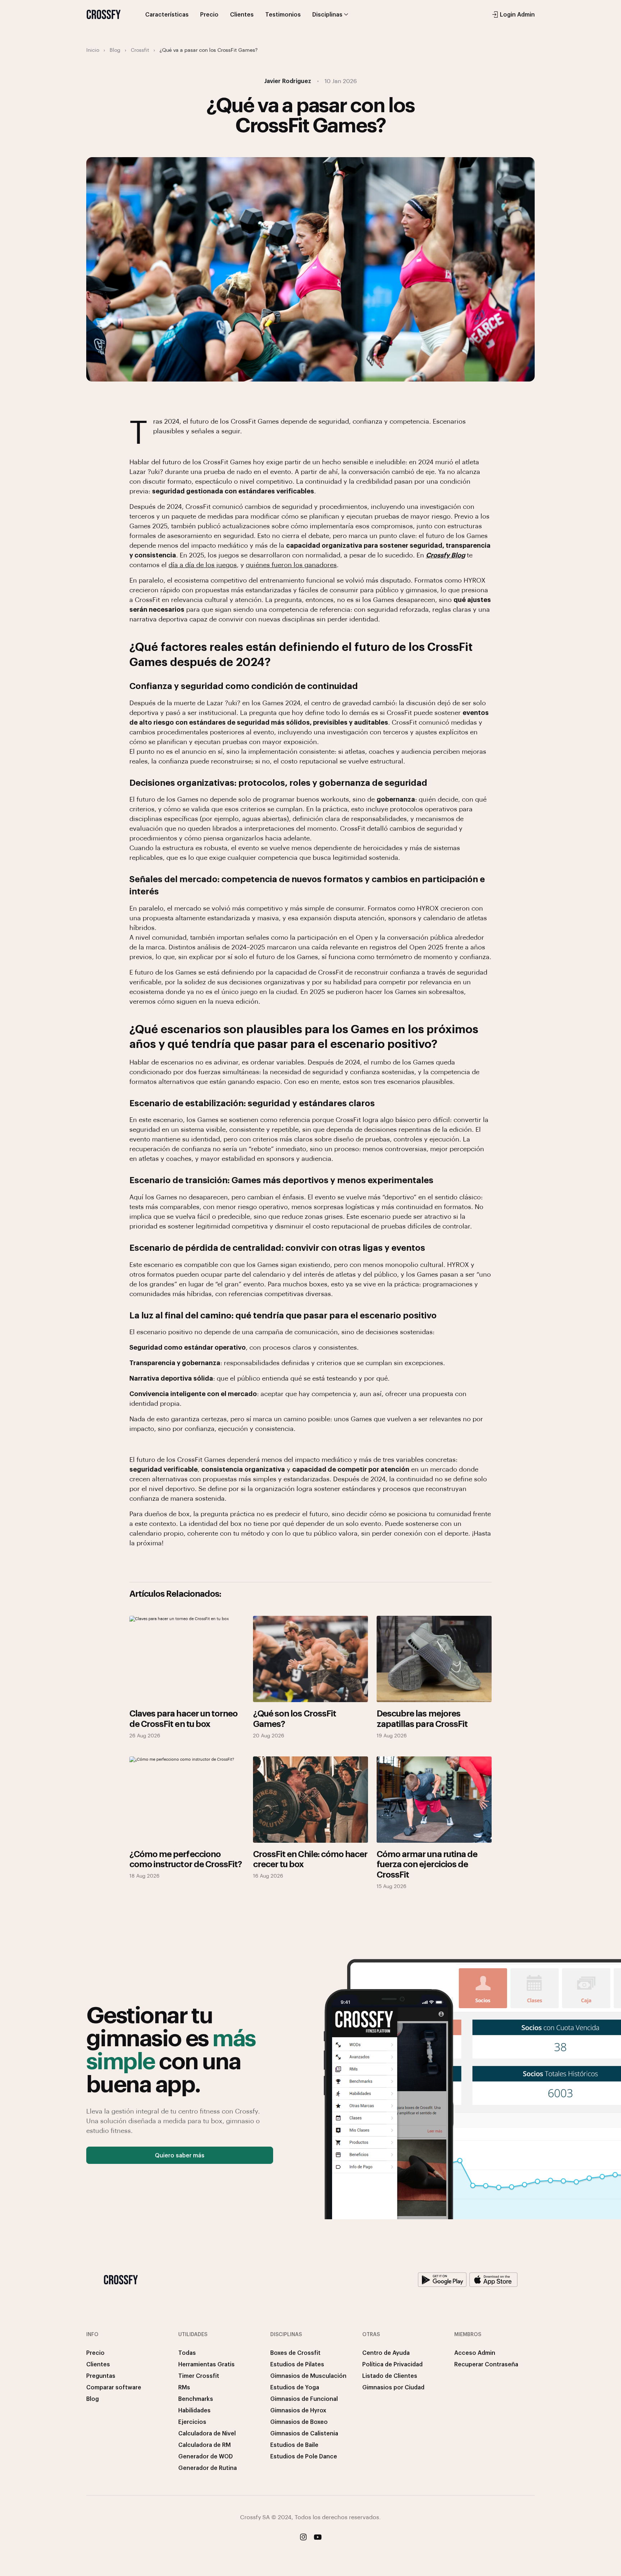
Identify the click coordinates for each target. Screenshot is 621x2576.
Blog (115, 50)
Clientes (242, 14)
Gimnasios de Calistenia (304, 2433)
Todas (187, 2352)
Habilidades (194, 2410)
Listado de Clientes (390, 2376)
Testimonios (283, 14)
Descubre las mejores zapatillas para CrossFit (422, 1718)
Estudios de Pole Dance (304, 2456)
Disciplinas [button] (327, 14)
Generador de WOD (206, 2456)
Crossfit (140, 50)
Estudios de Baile (294, 2445)
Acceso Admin (475, 2352)
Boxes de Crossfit (295, 2352)
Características (167, 14)
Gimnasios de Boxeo (299, 2422)
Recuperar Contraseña (486, 2364)
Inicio (93, 50)
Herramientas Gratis (206, 2364)
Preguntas (101, 2376)
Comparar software (114, 2387)
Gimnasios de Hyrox (298, 2410)
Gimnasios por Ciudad (393, 2387)
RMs (184, 2387)
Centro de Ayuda (386, 2352)
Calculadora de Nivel (207, 2433)
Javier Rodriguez (288, 81)
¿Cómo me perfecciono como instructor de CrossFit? (186, 1859)
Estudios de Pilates (297, 2364)
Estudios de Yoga (295, 2387)
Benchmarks (196, 2399)
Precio (209, 14)
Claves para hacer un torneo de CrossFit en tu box (183, 1718)
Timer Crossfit (199, 2376)
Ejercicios (192, 2422)
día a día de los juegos (203, 564)
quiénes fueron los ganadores (291, 564)
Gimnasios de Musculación (308, 2376)
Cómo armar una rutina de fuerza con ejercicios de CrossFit (427, 1864)
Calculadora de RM (204, 2445)
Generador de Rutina (208, 2468)
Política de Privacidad (392, 2364)
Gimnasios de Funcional (304, 2399)
